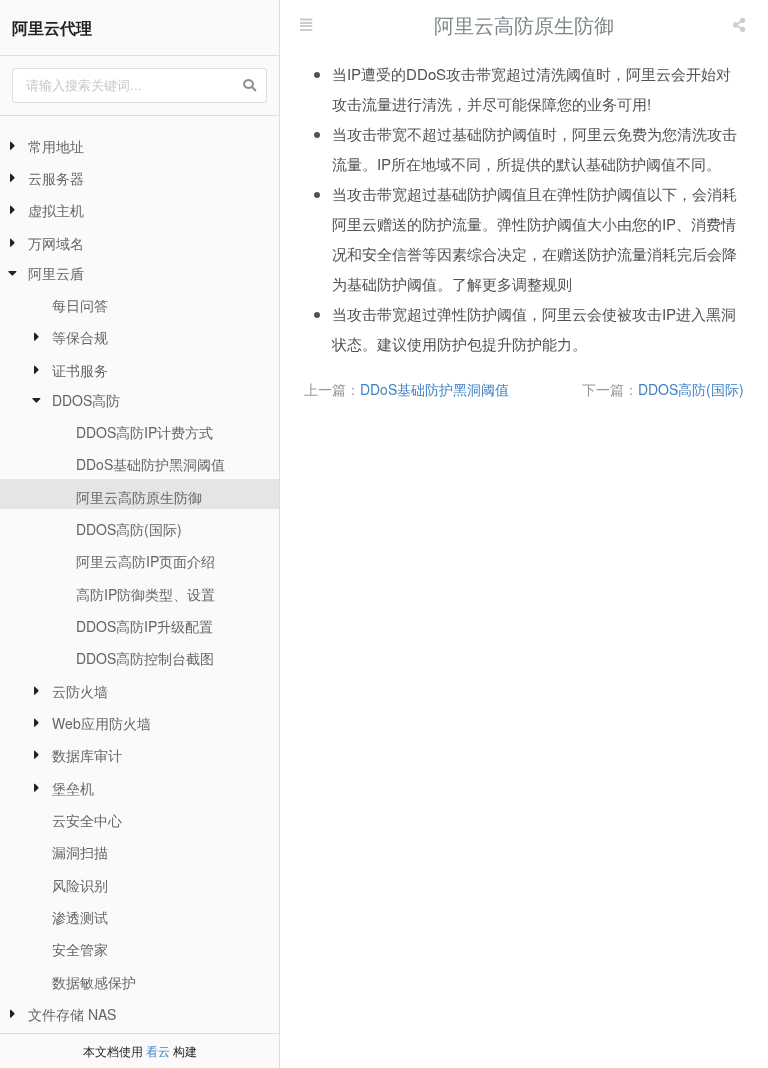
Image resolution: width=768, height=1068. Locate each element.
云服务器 (56, 178)
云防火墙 (80, 691)
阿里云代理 (52, 27)
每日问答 (80, 305)
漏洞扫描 (80, 852)
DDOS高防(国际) (129, 529)
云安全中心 (87, 820)
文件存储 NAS (72, 1014)
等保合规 (80, 337)
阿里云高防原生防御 (139, 497)
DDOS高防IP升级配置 (144, 626)
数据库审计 (87, 755)
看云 (158, 1050)
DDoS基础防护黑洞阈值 (150, 464)
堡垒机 (73, 788)
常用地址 (56, 146)
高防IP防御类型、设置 (145, 594)
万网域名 (56, 243)
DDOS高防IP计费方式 (144, 432)
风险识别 (80, 885)
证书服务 (80, 370)
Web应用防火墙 (101, 723)
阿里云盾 (56, 273)
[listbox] (741, 25)
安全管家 (80, 949)
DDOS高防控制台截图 (145, 658)
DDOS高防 (86, 400)
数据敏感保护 (94, 982)
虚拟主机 (56, 210)
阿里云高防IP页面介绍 (145, 561)
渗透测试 (80, 917)
